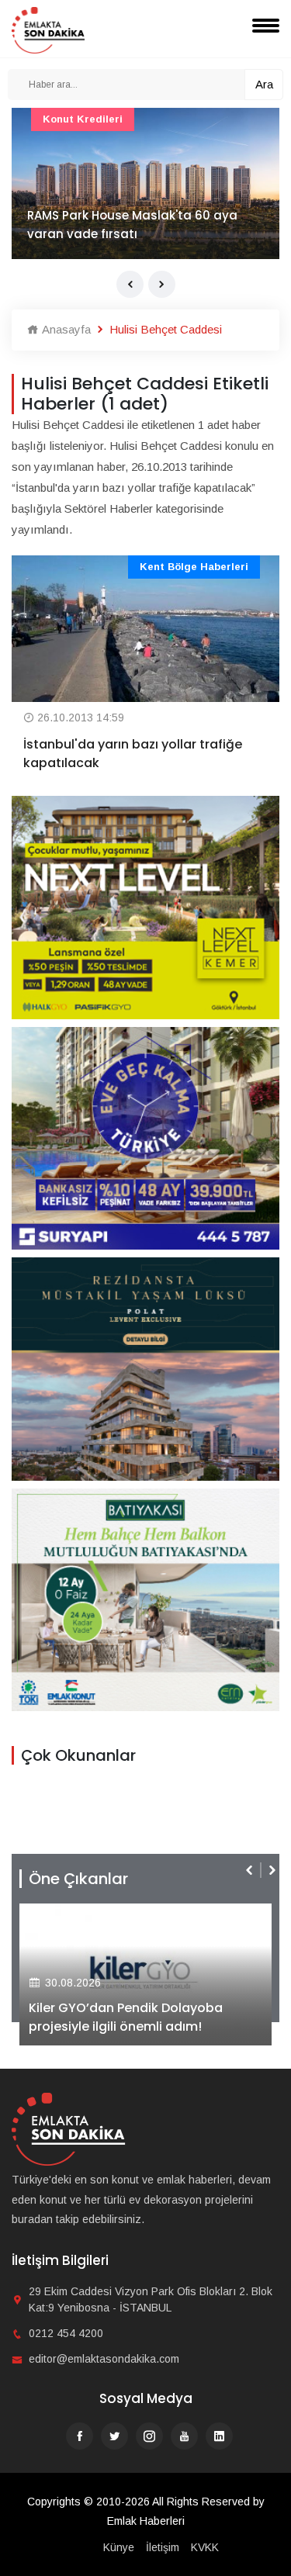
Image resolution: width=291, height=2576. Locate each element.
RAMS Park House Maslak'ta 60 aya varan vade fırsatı (132, 225)
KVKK (205, 2547)
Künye (119, 2547)
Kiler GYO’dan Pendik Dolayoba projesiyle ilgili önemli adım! (126, 2017)
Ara (264, 84)
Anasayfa (65, 329)
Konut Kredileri (83, 119)
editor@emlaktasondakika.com (104, 2359)
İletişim (163, 2547)
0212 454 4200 (66, 2333)
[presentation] (130, 284)
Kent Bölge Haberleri (194, 567)
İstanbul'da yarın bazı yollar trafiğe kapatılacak (133, 754)
